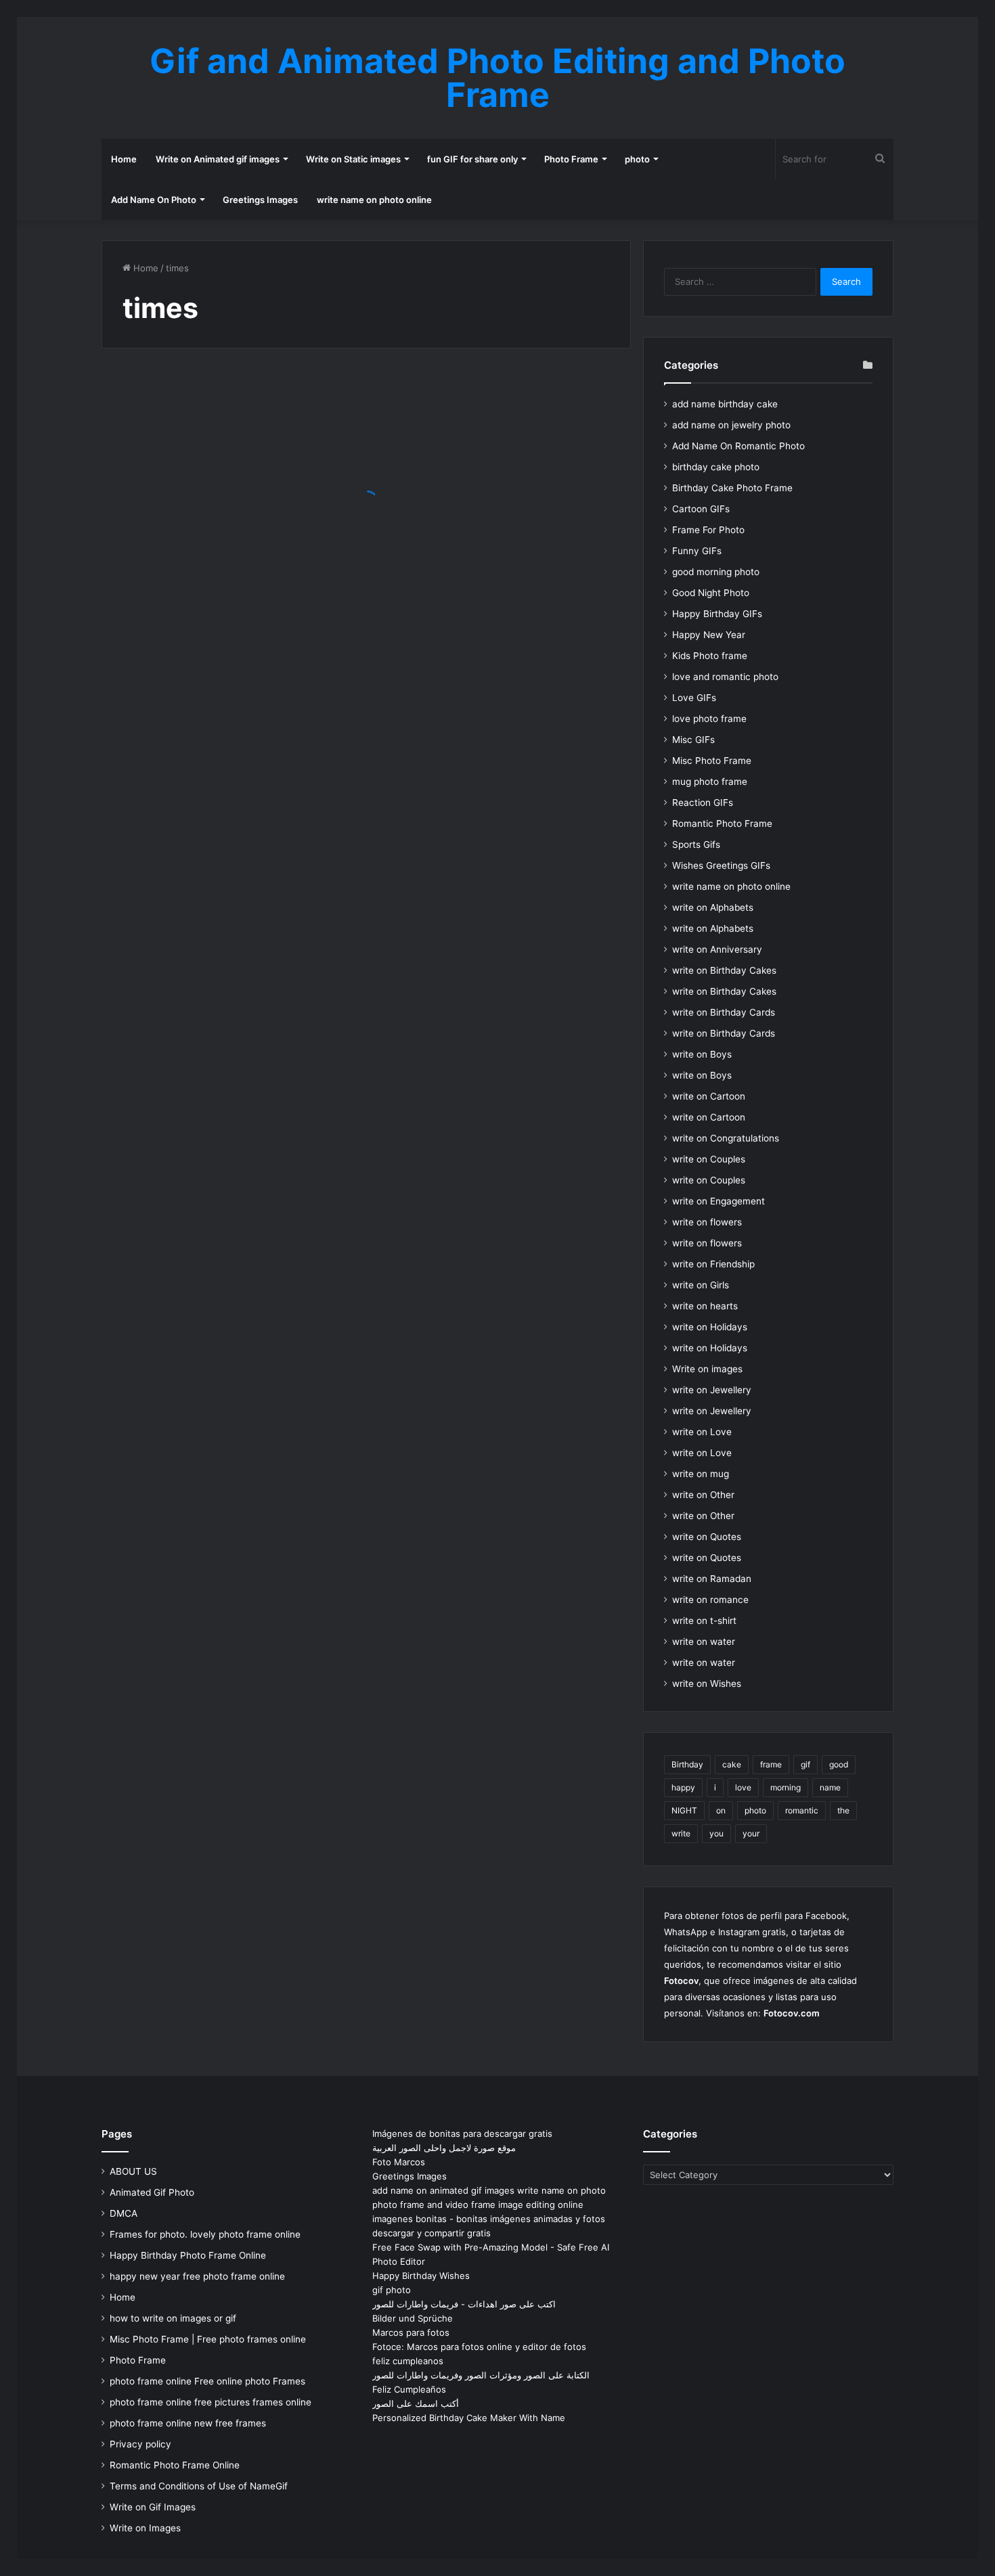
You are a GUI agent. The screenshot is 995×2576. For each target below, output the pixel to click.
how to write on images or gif (173, 2318)
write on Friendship (713, 1264)
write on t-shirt (704, 1621)
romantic (802, 1810)
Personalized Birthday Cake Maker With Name (469, 2418)
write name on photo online (374, 200)
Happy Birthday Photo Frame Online (188, 2255)
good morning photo (716, 572)
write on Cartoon (709, 1096)
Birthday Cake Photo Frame (732, 488)
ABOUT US (133, 2171)
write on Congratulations (726, 1138)
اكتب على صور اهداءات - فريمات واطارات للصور (464, 2304)
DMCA (124, 2213)
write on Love (702, 1432)
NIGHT (684, 1810)
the (843, 1810)
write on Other (703, 1495)
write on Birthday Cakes (724, 970)
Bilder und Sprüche (413, 2318)
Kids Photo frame (710, 656)
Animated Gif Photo (152, 2192)
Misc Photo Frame (712, 761)
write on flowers (707, 1222)
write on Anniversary (717, 949)
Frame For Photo (708, 530)
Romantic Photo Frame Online (175, 2465)
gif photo (392, 2290)
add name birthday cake (725, 404)
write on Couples (709, 1159)
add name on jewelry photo (731, 425)
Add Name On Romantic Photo (738, 446)
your (751, 1833)
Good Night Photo (711, 593)
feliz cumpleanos (408, 2361)
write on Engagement (718, 1201)
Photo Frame (571, 159)
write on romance (710, 1600)
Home (124, 159)
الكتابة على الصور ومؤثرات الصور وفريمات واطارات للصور (481, 2375)
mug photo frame (710, 782)
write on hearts (705, 1306)
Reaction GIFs (703, 803)
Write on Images (145, 2528)
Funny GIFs (697, 551)
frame (771, 1764)
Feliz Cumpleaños (409, 2389)
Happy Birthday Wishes (421, 2276)
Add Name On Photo (154, 200)
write (681, 1833)
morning (786, 1787)
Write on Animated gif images (218, 159)
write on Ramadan (712, 1579)
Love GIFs (694, 698)
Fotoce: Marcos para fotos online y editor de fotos (479, 2347)
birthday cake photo (716, 467)
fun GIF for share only (472, 159)
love (743, 1787)
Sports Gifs (696, 844)
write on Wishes (707, 1684)
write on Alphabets (713, 907)
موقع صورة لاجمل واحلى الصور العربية (444, 2148)
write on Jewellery (712, 1390)
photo (637, 159)
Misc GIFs (693, 740)
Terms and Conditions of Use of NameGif (199, 2486)
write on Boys (702, 1054)
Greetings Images (260, 200)
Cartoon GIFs (701, 509)
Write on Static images (353, 159)
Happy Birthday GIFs (717, 614)
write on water (704, 1642)
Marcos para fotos (411, 2332)
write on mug (701, 1474)
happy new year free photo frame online (197, 2276)
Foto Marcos (399, 2162)
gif (805, 1764)
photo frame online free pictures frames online (211, 2402)
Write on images (707, 1369)
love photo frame (709, 719)
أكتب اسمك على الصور (416, 2403)
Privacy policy (140, 2444)
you (716, 1833)
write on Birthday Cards (724, 1012)
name (830, 1787)
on (721, 1810)
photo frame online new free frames (188, 2423)
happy (683, 1787)
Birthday (687, 1764)
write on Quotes (707, 1537)
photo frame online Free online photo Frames (207, 2381)
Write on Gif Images (153, 2507)
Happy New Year (709, 635)
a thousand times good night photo (212, 538)
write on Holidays (710, 1327)
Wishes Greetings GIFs (721, 865)
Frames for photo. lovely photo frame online (205, 2234)
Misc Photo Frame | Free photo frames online (208, 2339)
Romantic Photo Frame (722, 823)
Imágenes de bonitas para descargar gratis (462, 2133)
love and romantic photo (725, 677)
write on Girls (701, 1285)
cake (732, 1764)
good (839, 1764)
